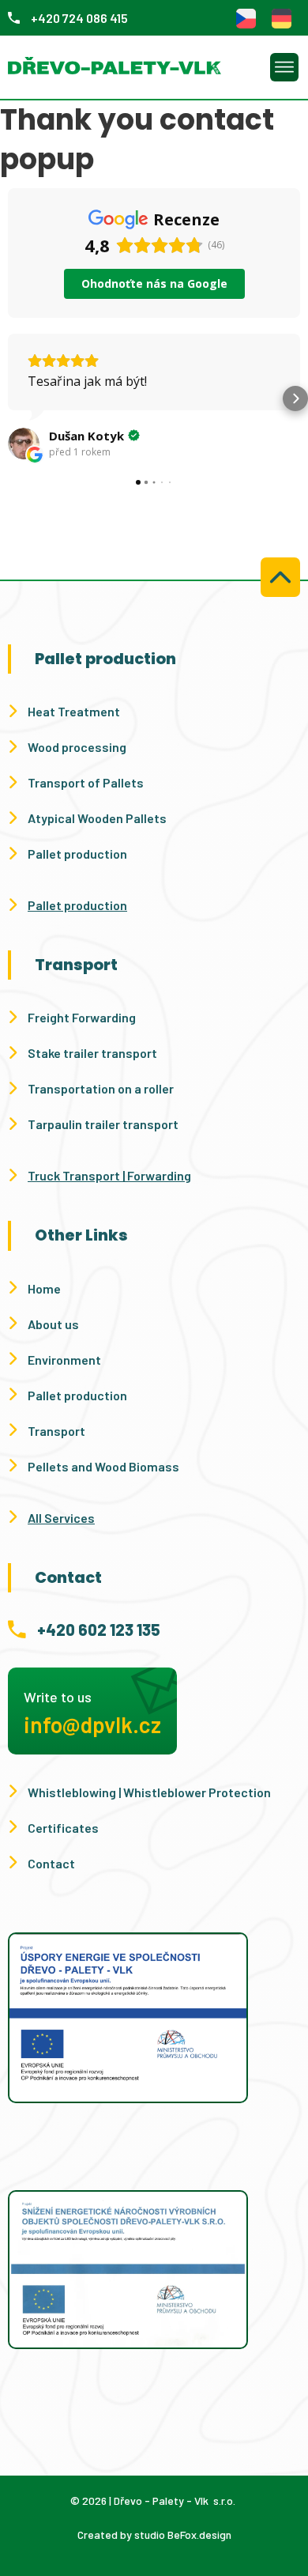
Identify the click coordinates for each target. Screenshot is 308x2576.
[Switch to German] (282, 19)
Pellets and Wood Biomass (103, 1466)
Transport (56, 1431)
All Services (61, 1518)
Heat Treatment (74, 711)
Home (44, 1288)
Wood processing (77, 747)
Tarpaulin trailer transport (103, 1124)
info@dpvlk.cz (92, 1724)
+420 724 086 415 (79, 18)
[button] (13, 398)
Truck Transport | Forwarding (109, 1175)
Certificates (63, 1828)
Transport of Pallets (86, 782)
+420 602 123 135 (99, 1630)
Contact (51, 1863)
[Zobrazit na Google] (24, 444)
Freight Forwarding (82, 1017)
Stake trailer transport (92, 1053)
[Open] (284, 67)
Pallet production (77, 854)
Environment (64, 1360)
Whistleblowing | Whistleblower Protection (149, 1792)
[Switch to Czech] (246, 19)
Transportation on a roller (101, 1088)
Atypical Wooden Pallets (97, 818)
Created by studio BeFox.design (154, 2534)
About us (53, 1324)
